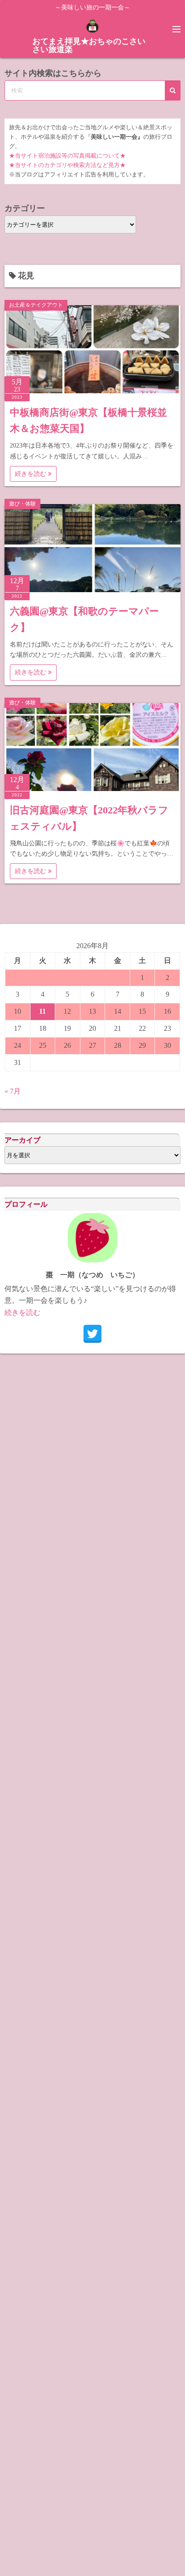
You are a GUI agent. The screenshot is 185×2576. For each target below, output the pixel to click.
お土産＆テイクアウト (36, 305)
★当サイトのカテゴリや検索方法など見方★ (67, 165)
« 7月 (13, 1091)
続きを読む (31, 474)
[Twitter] (92, 1334)
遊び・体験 (22, 504)
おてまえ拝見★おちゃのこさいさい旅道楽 (89, 45)
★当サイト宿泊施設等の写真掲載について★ (67, 156)
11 (42, 1011)
